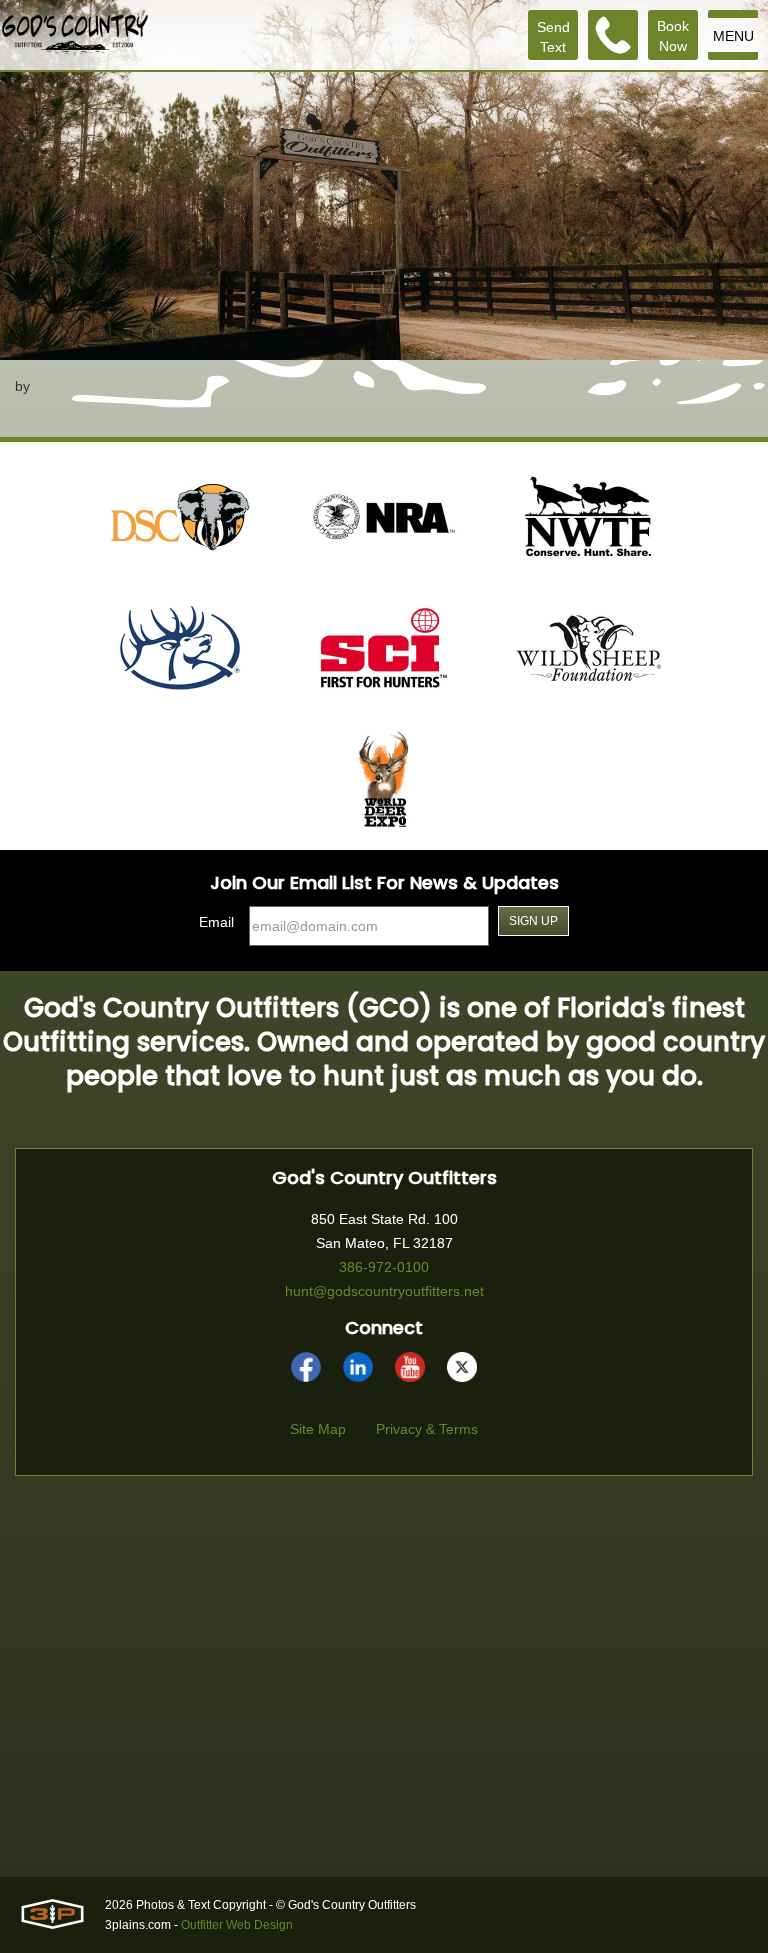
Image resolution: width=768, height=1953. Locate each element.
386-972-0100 (384, 1267)
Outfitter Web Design (237, 1925)
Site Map (318, 1429)
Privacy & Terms (427, 1429)
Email (216, 922)
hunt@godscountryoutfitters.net (384, 1291)
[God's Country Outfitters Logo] (75, 35)
